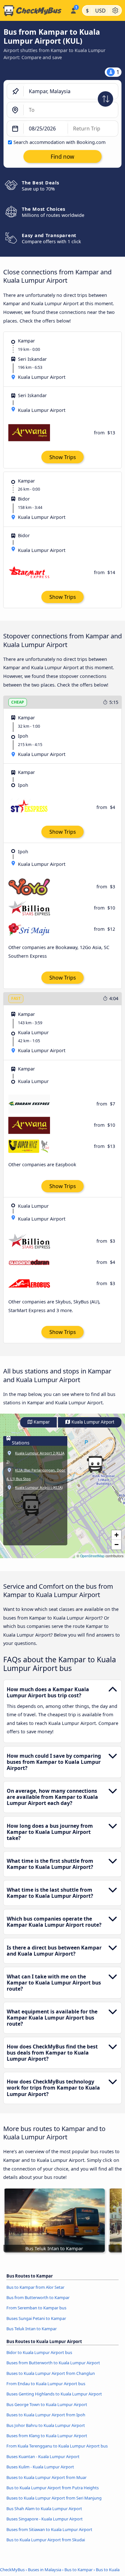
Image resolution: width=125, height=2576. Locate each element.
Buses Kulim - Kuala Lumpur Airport (40, 2467)
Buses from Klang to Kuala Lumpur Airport (47, 2436)
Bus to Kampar (79, 2570)
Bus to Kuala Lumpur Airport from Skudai (46, 2540)
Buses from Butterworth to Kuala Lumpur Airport (53, 2363)
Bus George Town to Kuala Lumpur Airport (47, 2404)
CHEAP (18, 702)
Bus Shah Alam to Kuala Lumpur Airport (44, 2509)
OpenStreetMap (92, 1556)
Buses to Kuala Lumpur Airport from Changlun (51, 2373)
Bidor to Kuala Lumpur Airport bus (39, 2352)
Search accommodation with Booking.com (59, 142)
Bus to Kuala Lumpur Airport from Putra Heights (53, 2488)
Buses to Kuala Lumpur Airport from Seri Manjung (54, 2498)
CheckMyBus (12, 2570)
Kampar (41, 1422)
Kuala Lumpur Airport (92, 1422)
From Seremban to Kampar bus (36, 2308)
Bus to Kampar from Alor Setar (35, 2287)
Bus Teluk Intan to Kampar (32, 2329)
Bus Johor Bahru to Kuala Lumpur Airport (46, 2425)
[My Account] (73, 10)
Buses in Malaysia (45, 2570)
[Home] (34, 11)
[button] (95, 1464)
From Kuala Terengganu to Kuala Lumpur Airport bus (57, 2446)
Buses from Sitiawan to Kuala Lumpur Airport (49, 2529)
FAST (16, 998)
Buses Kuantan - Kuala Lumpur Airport (43, 2456)
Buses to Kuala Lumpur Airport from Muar (46, 2477)
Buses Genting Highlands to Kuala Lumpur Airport (54, 2394)
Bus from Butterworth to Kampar (38, 2297)
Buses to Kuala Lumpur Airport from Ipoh (46, 2415)
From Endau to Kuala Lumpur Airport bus (46, 2384)
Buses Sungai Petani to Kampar (36, 2318)
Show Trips (63, 457)
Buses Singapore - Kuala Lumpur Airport (45, 2519)
